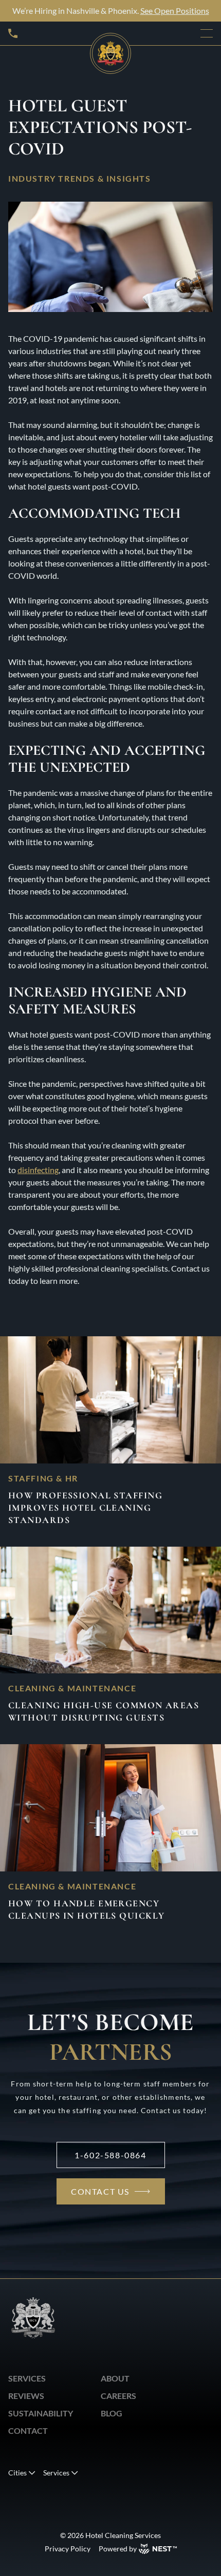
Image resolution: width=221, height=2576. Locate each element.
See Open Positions (175, 11)
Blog (112, 2413)
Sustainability (41, 2413)
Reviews (26, 2396)
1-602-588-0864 (110, 2155)
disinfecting (38, 1170)
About (115, 2378)
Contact (28, 2431)
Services (27, 2378)
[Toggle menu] (207, 33)
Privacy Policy (68, 2549)
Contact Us (100, 2191)
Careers (118, 2396)
